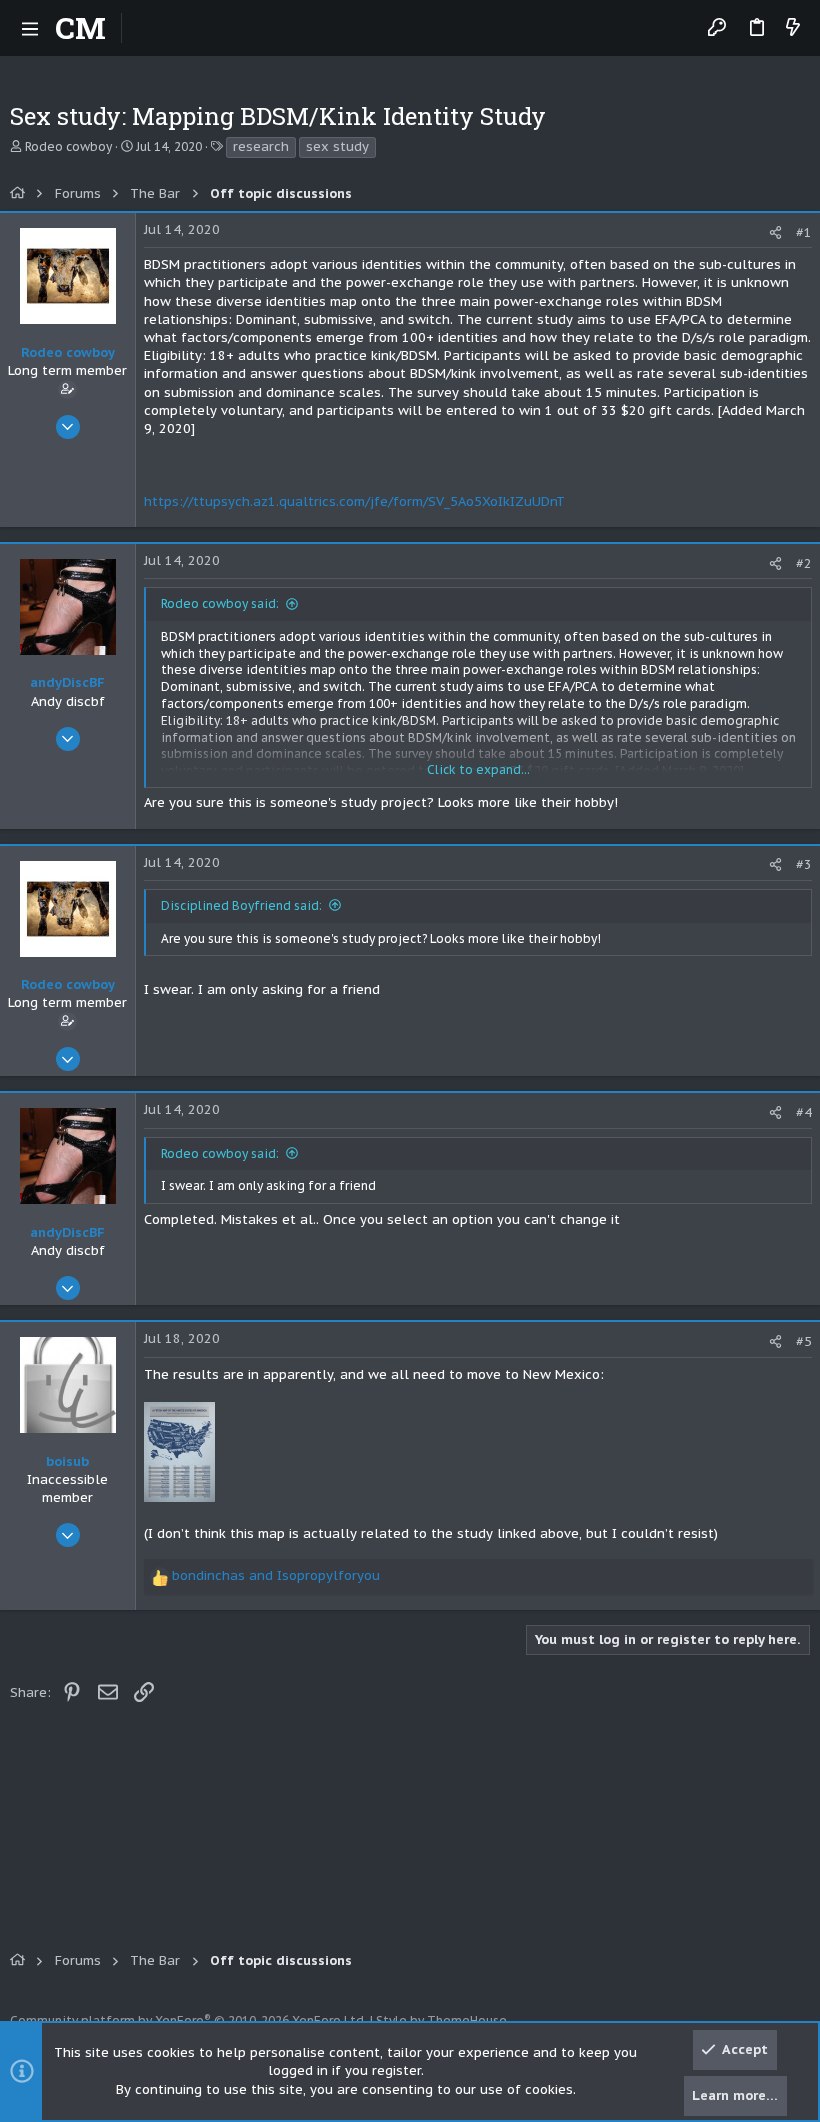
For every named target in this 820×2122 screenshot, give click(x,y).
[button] (30, 28)
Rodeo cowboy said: (220, 603)
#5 (804, 1341)
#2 (804, 563)
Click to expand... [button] (478, 769)
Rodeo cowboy (68, 146)
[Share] (775, 232)
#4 (804, 1112)
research (261, 146)
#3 (804, 864)
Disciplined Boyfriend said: (241, 905)
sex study (337, 146)
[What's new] (793, 28)
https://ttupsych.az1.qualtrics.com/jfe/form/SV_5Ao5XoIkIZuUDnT (354, 501)
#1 (804, 232)
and (276, 1575)
